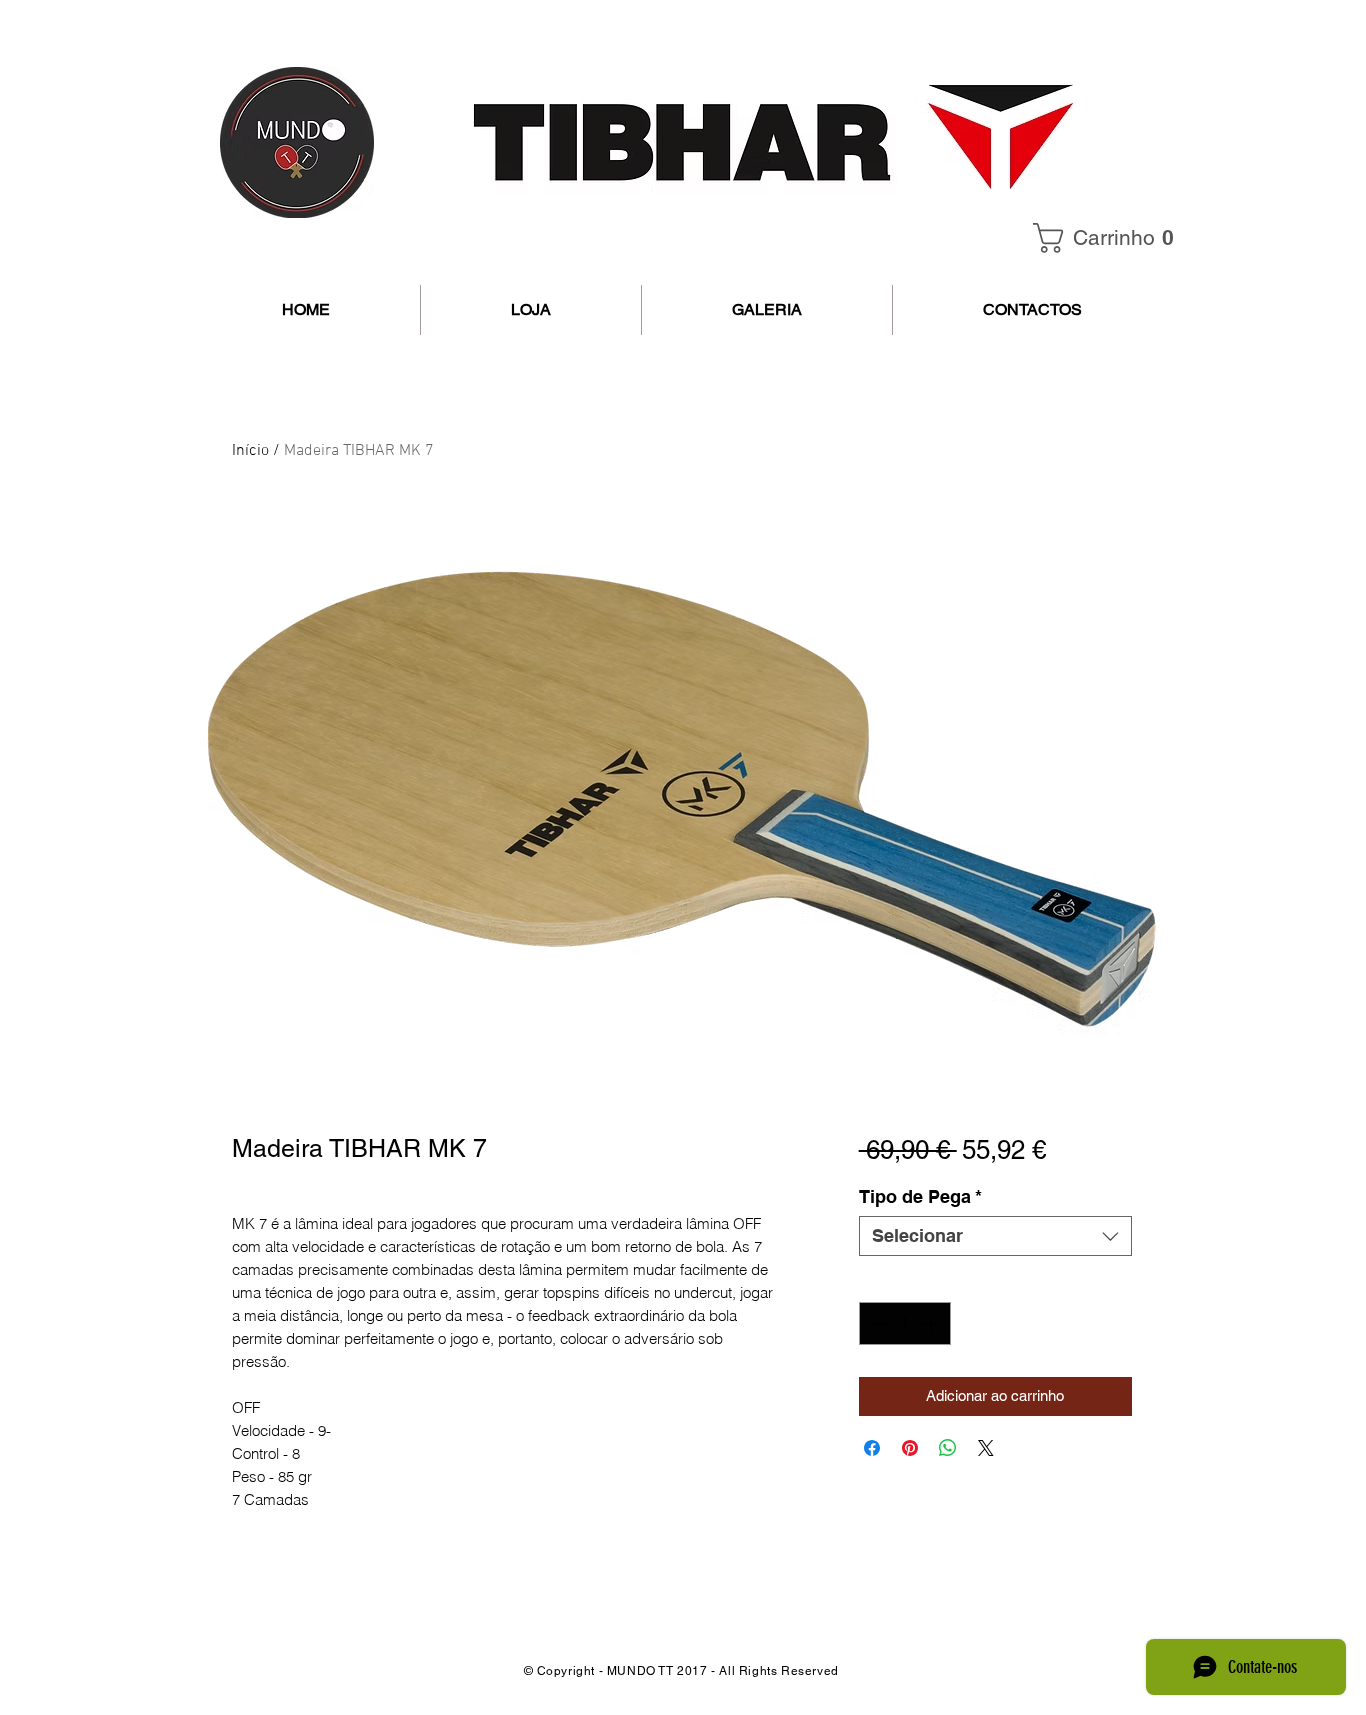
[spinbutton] (905, 1323)
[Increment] (932, 1323)
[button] (1110, 238)
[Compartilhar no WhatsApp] (948, 1448)
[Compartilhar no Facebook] (872, 1448)
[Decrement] (877, 1323)
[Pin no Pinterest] (910, 1448)
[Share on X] (986, 1448)
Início (250, 451)
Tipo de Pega (920, 1196)
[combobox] (995, 1236)
